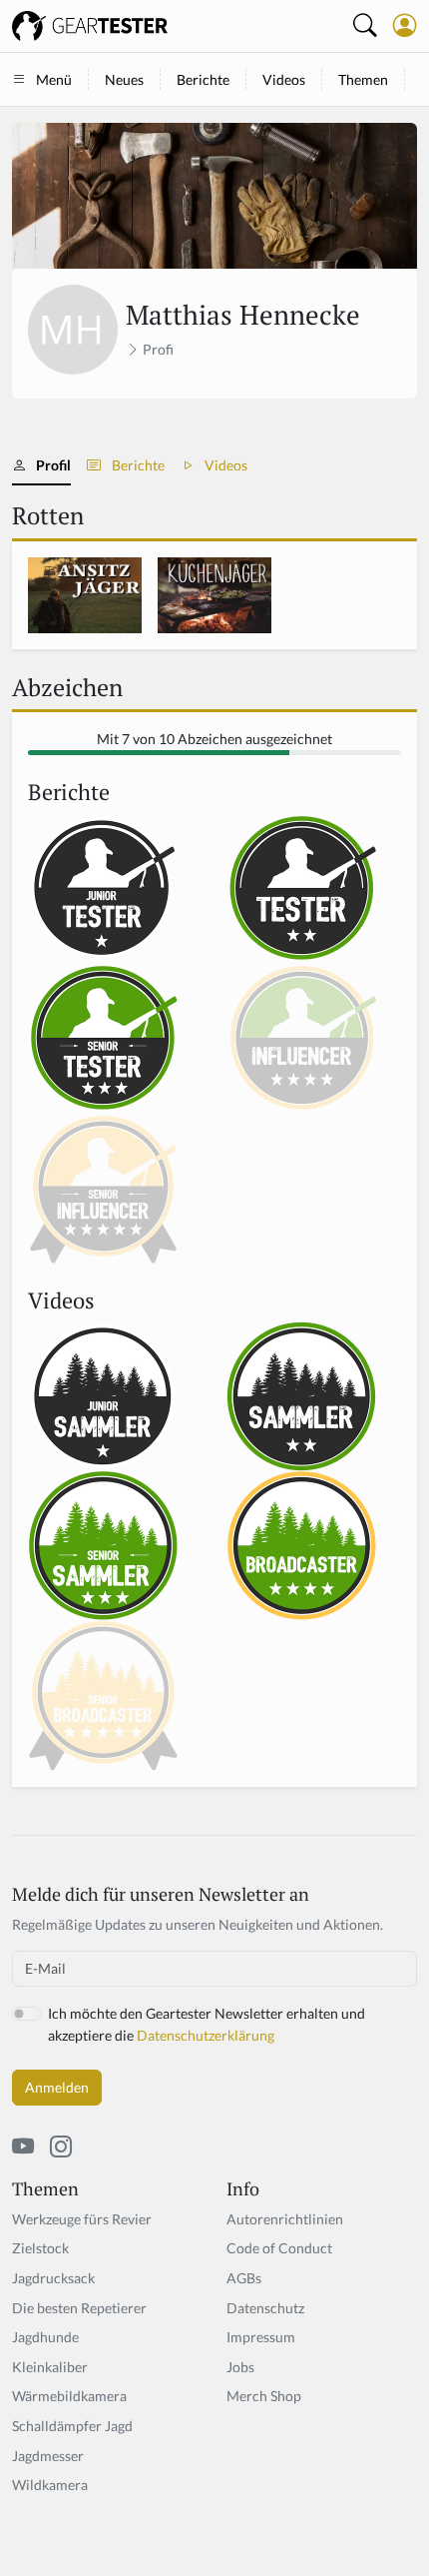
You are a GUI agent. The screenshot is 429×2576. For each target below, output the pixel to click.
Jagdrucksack (53, 2278)
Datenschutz (265, 2308)
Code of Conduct (279, 2248)
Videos (284, 79)
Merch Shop (264, 2396)
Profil (53, 465)
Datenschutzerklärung (206, 2035)
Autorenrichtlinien (285, 2219)
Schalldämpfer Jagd (72, 2426)
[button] (405, 25)
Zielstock (40, 2248)
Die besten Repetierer (79, 2308)
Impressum (261, 2337)
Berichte (203, 79)
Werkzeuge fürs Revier (82, 2219)
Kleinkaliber (50, 2367)
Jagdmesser (48, 2456)
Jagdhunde (45, 2337)
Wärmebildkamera (69, 2396)
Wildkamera (50, 2485)
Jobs (240, 2367)
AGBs (244, 2278)
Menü (54, 79)
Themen (363, 79)
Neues (124, 79)
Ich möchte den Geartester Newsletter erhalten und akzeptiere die (207, 2024)
